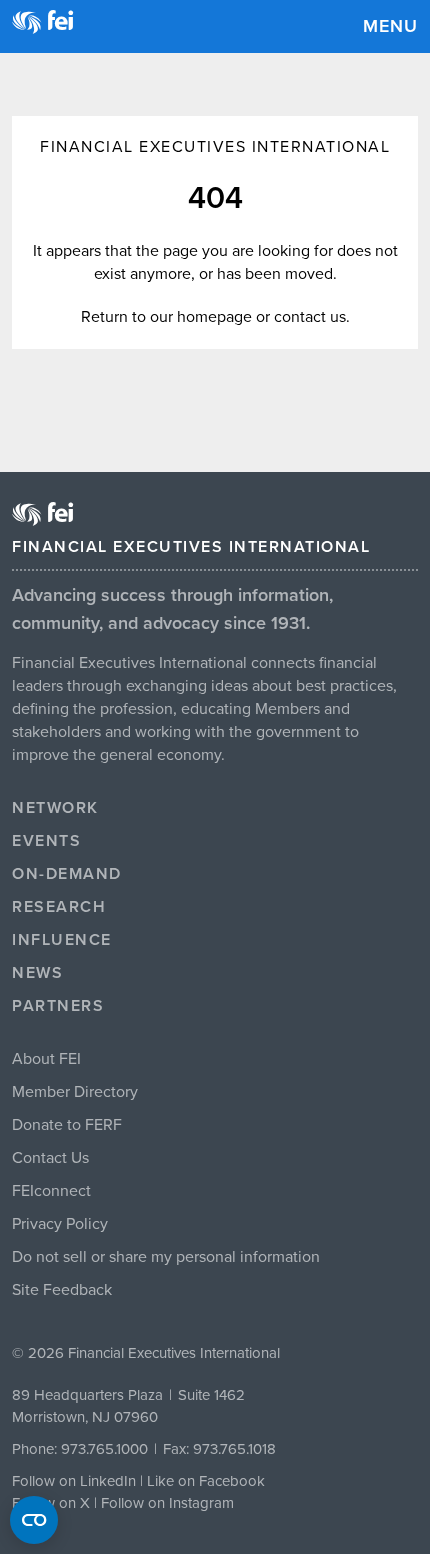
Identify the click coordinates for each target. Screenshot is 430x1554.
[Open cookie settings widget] (34, 1520)
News (37, 973)
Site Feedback (62, 1290)
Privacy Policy (60, 1224)
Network (55, 808)
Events (46, 841)
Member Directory (75, 1092)
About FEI (46, 1059)
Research (59, 907)
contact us (310, 317)
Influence (62, 940)
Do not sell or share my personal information (166, 1257)
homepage (214, 317)
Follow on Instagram (167, 1503)
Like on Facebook (206, 1481)
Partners (58, 1006)
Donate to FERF (67, 1125)
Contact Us (50, 1158)
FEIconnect (51, 1191)
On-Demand (67, 874)
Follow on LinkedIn (74, 1481)
